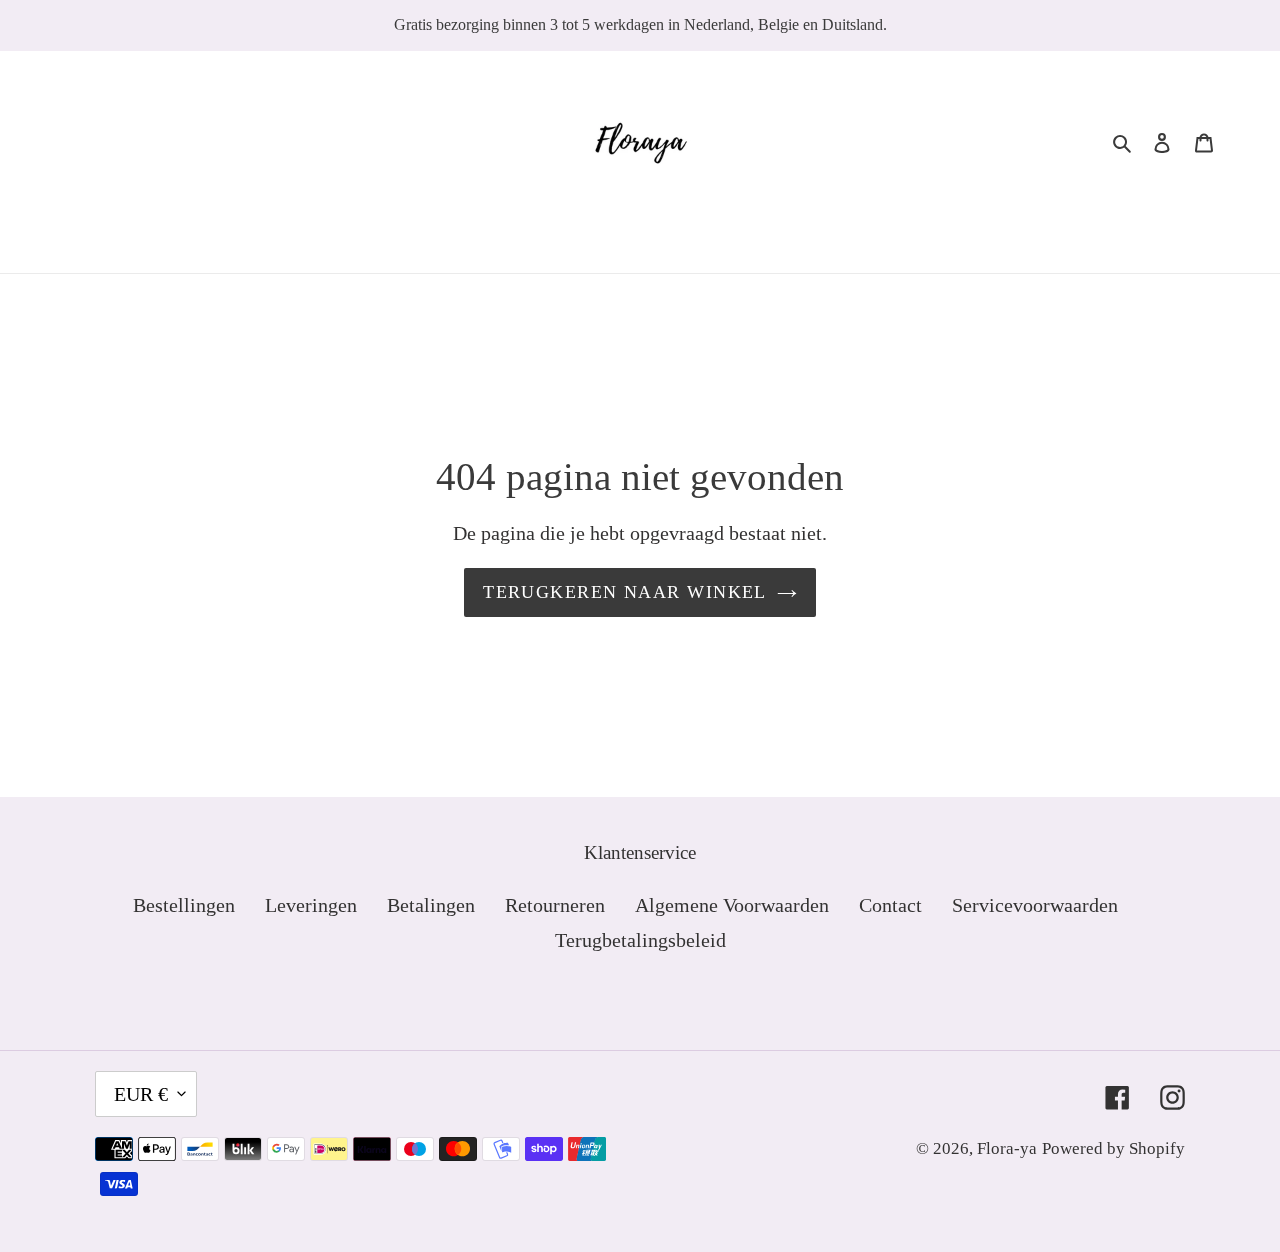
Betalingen (431, 905)
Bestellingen (184, 905)
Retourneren (555, 905)
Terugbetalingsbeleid (640, 940)
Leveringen (311, 905)
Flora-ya (1007, 1148)
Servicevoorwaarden (1035, 905)
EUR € (141, 1094)
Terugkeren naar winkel (625, 592)
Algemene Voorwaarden (732, 905)
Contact (890, 905)
